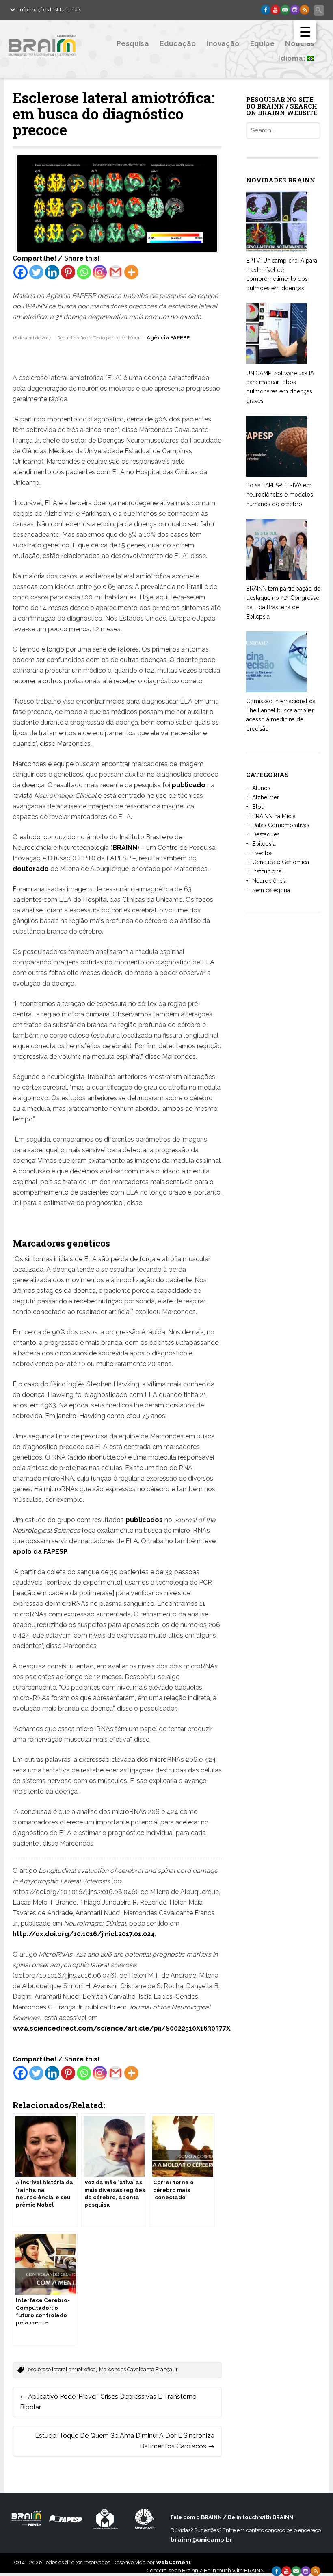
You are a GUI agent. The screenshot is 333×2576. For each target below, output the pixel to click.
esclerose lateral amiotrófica (62, 2369)
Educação (178, 43)
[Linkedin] (52, 272)
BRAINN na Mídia (274, 816)
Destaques (266, 834)
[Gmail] (116, 272)
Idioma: (293, 58)
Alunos (261, 788)
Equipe (262, 43)
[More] (131, 272)
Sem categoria (271, 890)
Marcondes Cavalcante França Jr (138, 2369)
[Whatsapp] (84, 272)
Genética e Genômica (281, 862)
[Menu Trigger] (305, 31)
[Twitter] (36, 272)
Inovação (223, 43)
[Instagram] (100, 272)
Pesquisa (133, 43)
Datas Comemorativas (281, 825)
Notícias (300, 43)
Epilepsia (264, 844)
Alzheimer (266, 797)
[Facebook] (21, 272)
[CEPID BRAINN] (54, 62)
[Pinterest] (68, 272)
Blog (258, 807)
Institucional (268, 871)
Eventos (263, 853)
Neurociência (269, 881)
